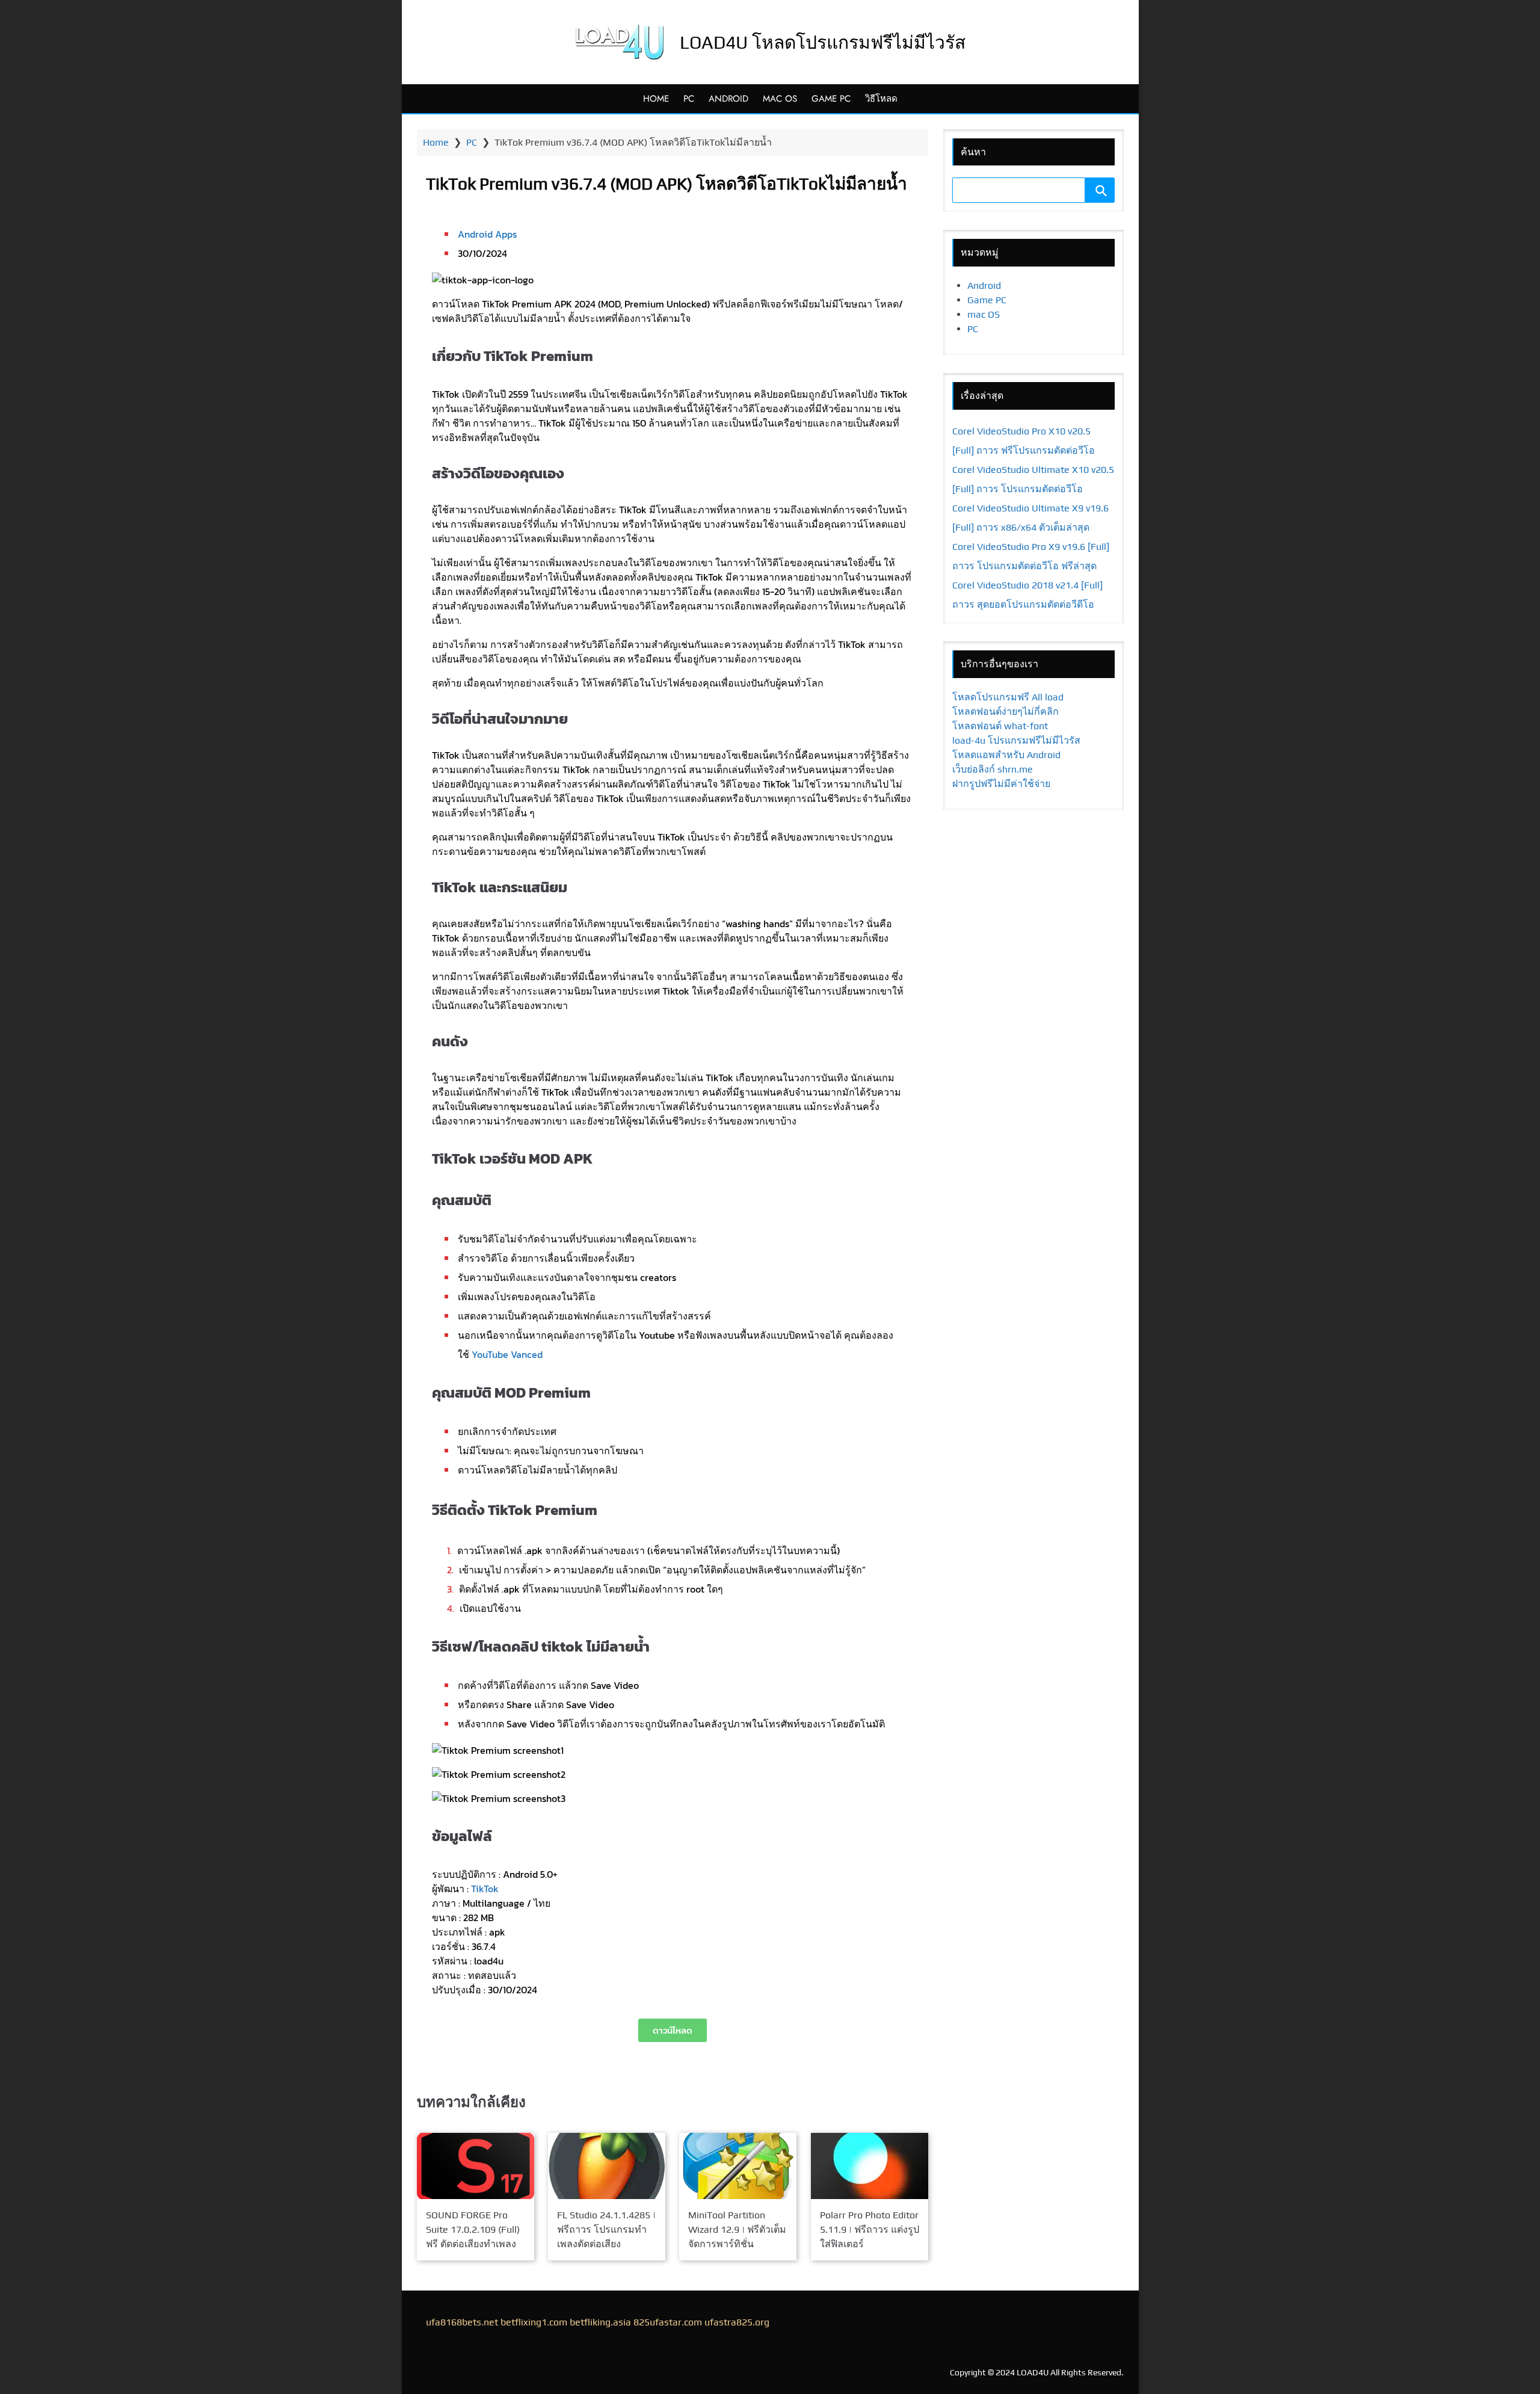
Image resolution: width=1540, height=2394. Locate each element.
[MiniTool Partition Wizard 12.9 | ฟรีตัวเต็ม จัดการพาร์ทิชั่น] (738, 2166)
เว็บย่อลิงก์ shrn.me (993, 769)
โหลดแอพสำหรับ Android (1006, 755)
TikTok (485, 1889)
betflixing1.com (534, 2322)
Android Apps (487, 234)
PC (689, 99)
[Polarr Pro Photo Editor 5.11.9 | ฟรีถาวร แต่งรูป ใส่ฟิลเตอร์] (870, 2166)
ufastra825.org (737, 2322)
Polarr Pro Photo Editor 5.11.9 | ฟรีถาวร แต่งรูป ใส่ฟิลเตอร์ (870, 2229)
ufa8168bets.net (462, 2322)
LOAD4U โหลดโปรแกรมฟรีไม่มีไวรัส (823, 42)
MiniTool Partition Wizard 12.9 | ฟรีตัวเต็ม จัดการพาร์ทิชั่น (737, 2229)
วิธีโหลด (881, 99)
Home (656, 99)
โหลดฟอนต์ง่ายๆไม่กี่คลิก (1006, 711)
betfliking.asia (600, 2322)
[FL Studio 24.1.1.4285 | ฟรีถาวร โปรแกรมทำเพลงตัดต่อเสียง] (607, 2166)
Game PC (831, 99)
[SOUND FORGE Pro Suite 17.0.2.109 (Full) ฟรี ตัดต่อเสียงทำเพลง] (476, 2166)
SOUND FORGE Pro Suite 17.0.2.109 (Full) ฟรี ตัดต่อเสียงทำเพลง (473, 2229)
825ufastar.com (668, 2322)
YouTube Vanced (507, 1354)
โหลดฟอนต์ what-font (1000, 726)
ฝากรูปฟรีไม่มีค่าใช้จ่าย (1001, 784)
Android (728, 99)
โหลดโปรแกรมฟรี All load (1008, 697)
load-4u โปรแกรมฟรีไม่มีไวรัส (1016, 740)
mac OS (780, 99)
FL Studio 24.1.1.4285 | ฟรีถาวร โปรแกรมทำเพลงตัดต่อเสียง (606, 2229)
